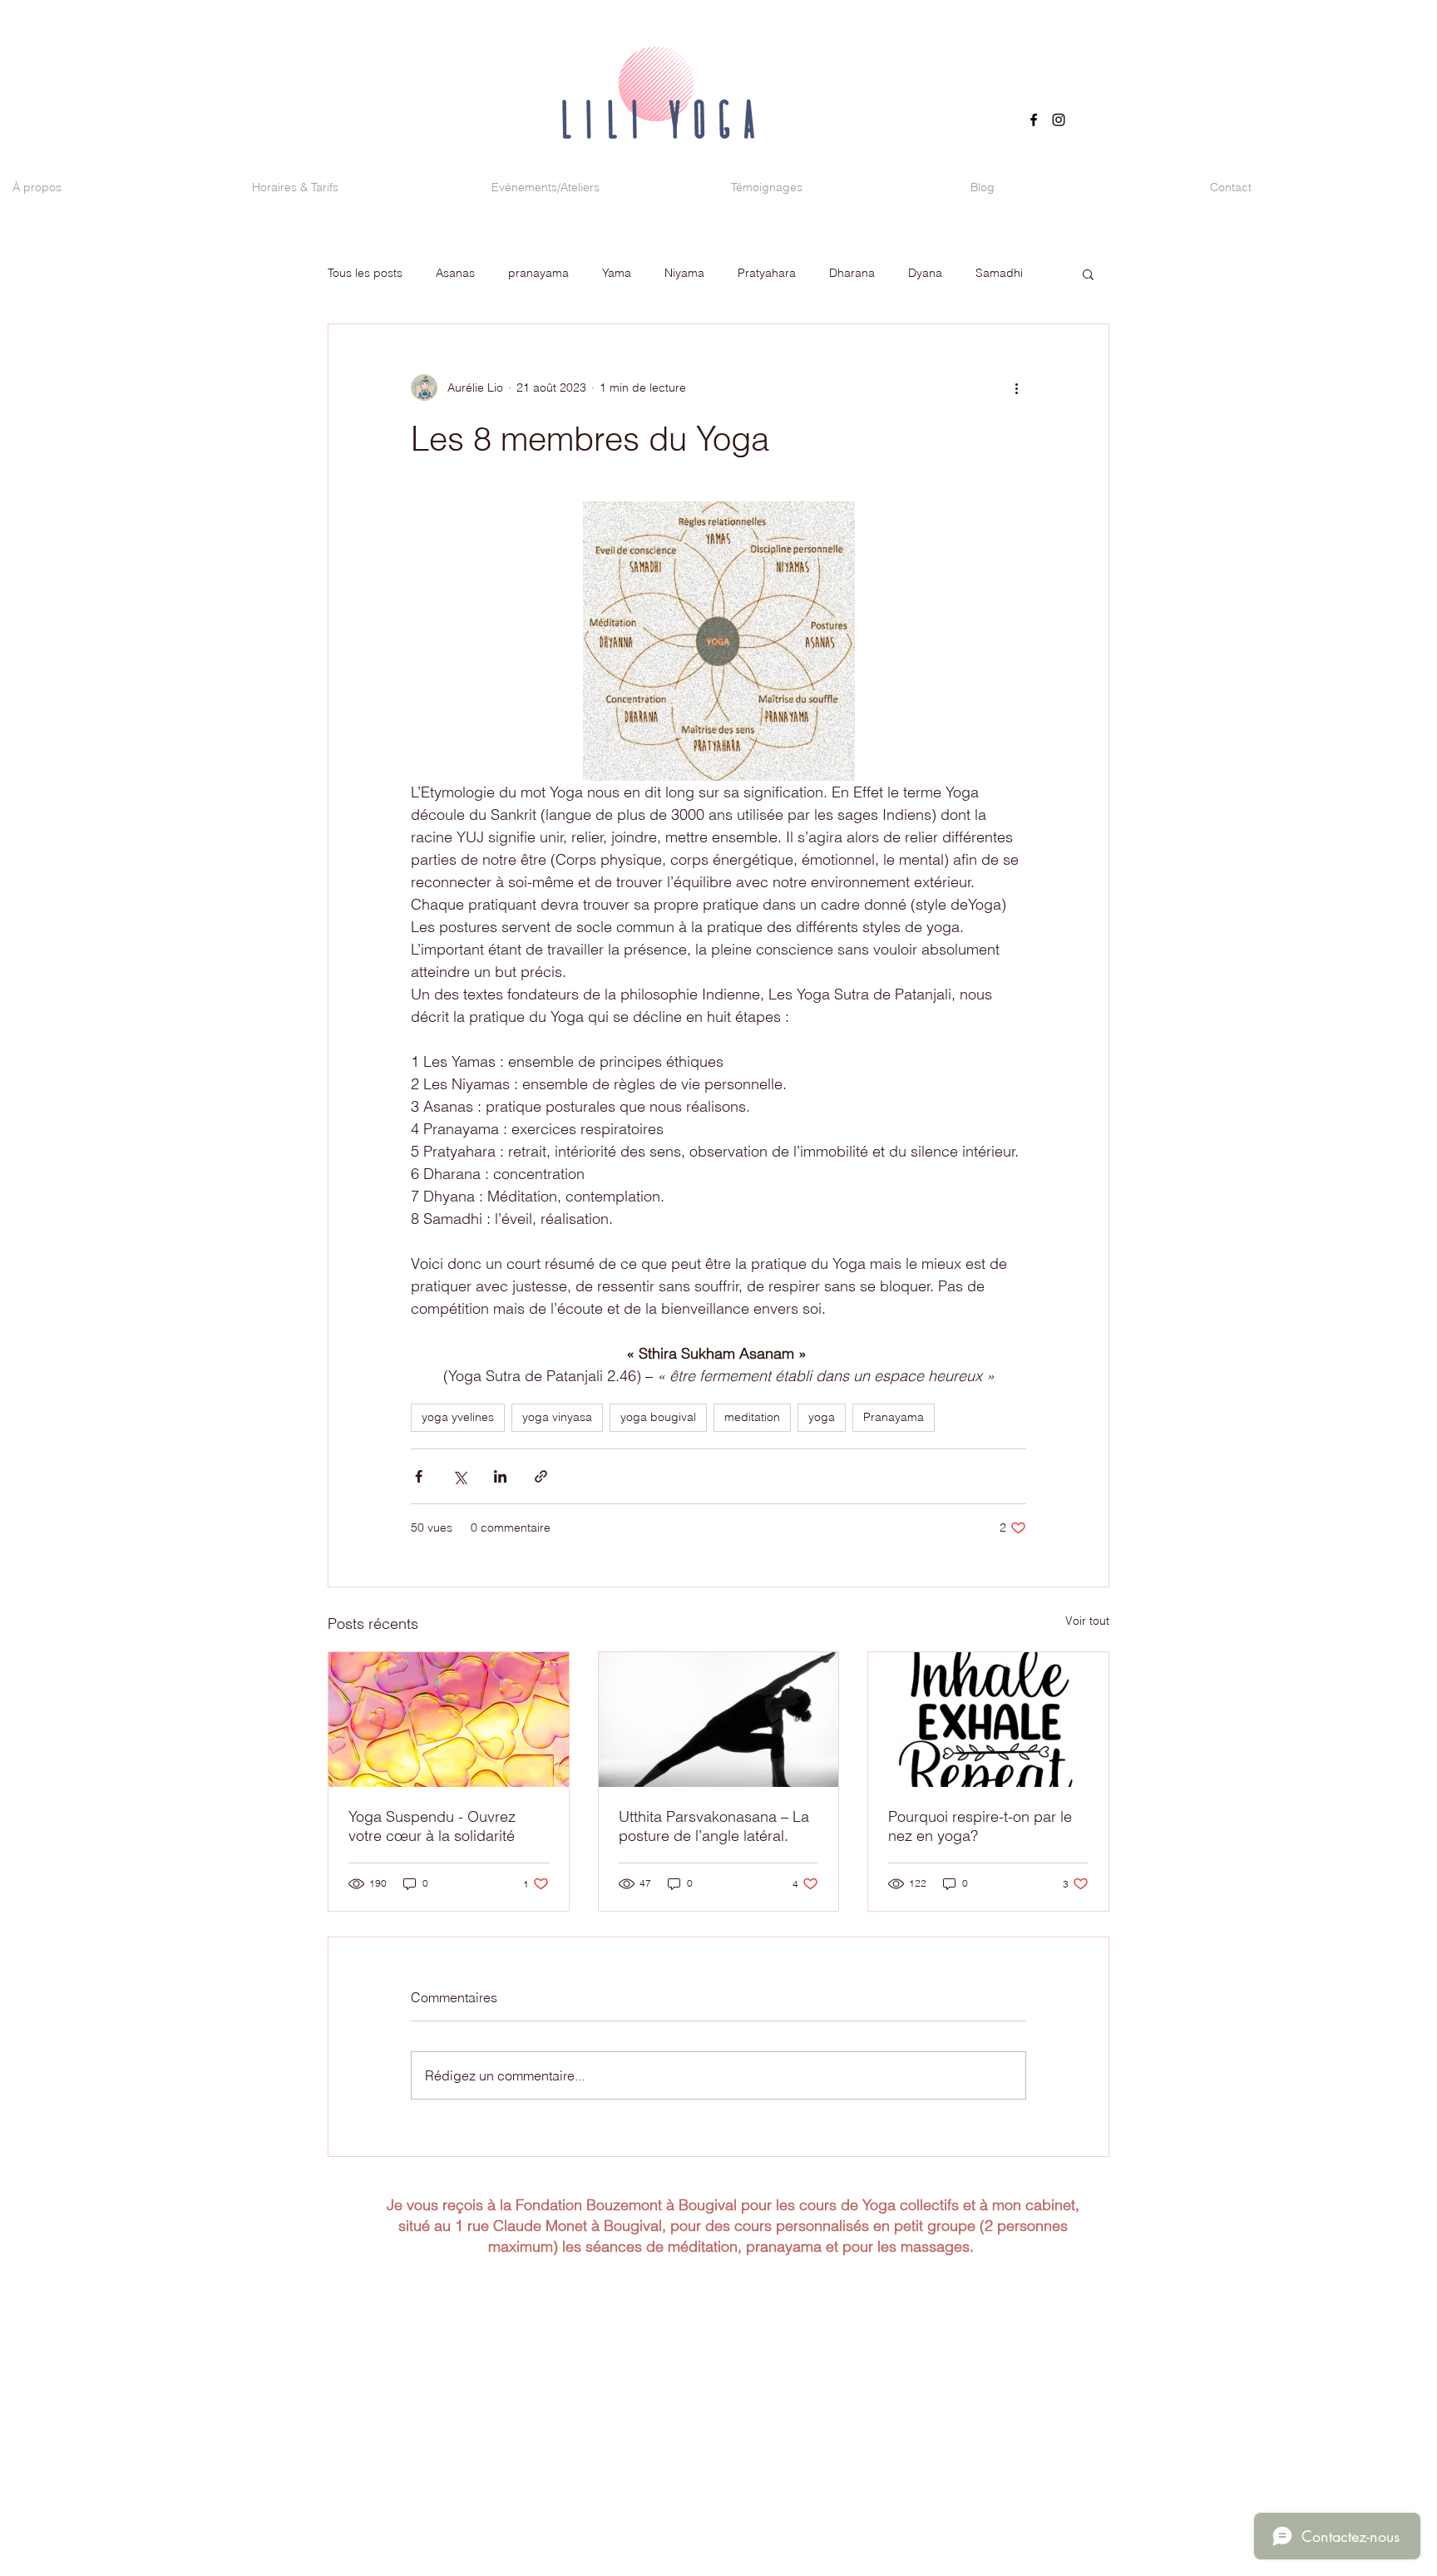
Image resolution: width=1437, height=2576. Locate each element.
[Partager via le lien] (541, 1476)
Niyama (684, 273)
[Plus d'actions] (1016, 387)
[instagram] (1059, 120)
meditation (752, 1417)
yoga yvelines (458, 1417)
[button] (1088, 274)
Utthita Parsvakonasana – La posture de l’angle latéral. (714, 1826)
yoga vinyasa (557, 1417)
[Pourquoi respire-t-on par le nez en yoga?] (988, 1720)
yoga (822, 1417)
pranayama (538, 273)
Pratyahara (767, 273)
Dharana (852, 273)
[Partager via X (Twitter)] (459, 1476)
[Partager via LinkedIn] (500, 1476)
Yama (617, 273)
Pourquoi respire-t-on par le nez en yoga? (980, 1826)
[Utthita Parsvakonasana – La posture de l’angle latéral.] (719, 1720)
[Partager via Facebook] (419, 1476)
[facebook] (1034, 120)
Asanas (455, 273)
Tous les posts (365, 273)
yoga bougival (658, 1417)
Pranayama (894, 1417)
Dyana (925, 273)
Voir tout (1087, 1621)
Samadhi (999, 273)
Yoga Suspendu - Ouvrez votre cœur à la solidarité (432, 1826)
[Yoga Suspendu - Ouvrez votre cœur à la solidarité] (449, 1720)
